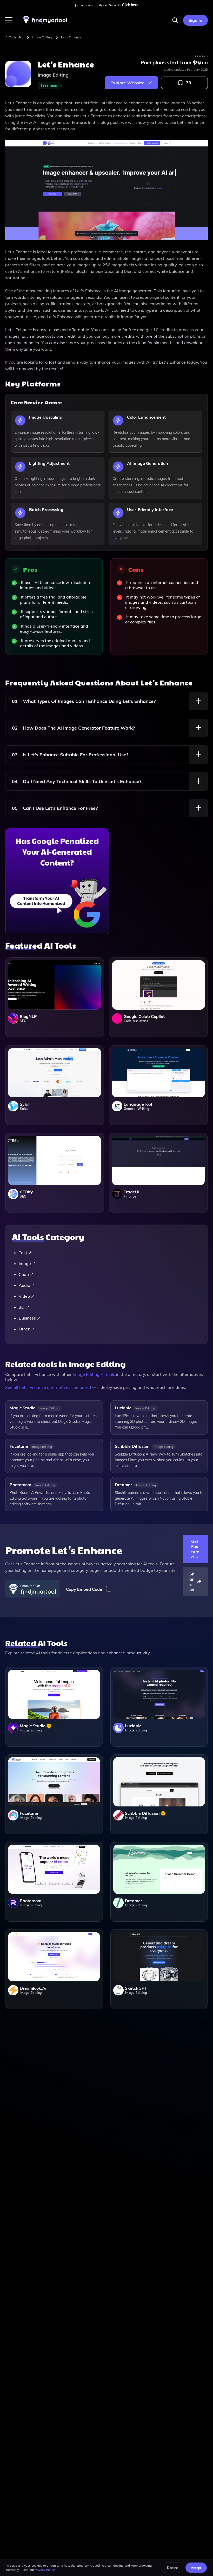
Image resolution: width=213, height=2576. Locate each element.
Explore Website (127, 83)
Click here (130, 5)
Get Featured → (195, 1549)
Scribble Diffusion (132, 1446)
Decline (172, 2568)
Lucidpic (123, 1408)
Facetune (19, 1446)
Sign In (195, 20)
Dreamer (123, 1485)
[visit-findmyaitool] (45, 23)
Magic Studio (22, 1408)
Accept (196, 2568)
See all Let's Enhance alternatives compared (48, 1387)
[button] (9, 20)
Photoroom (20, 1485)
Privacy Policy (45, 2570)
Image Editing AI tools (94, 1374)
